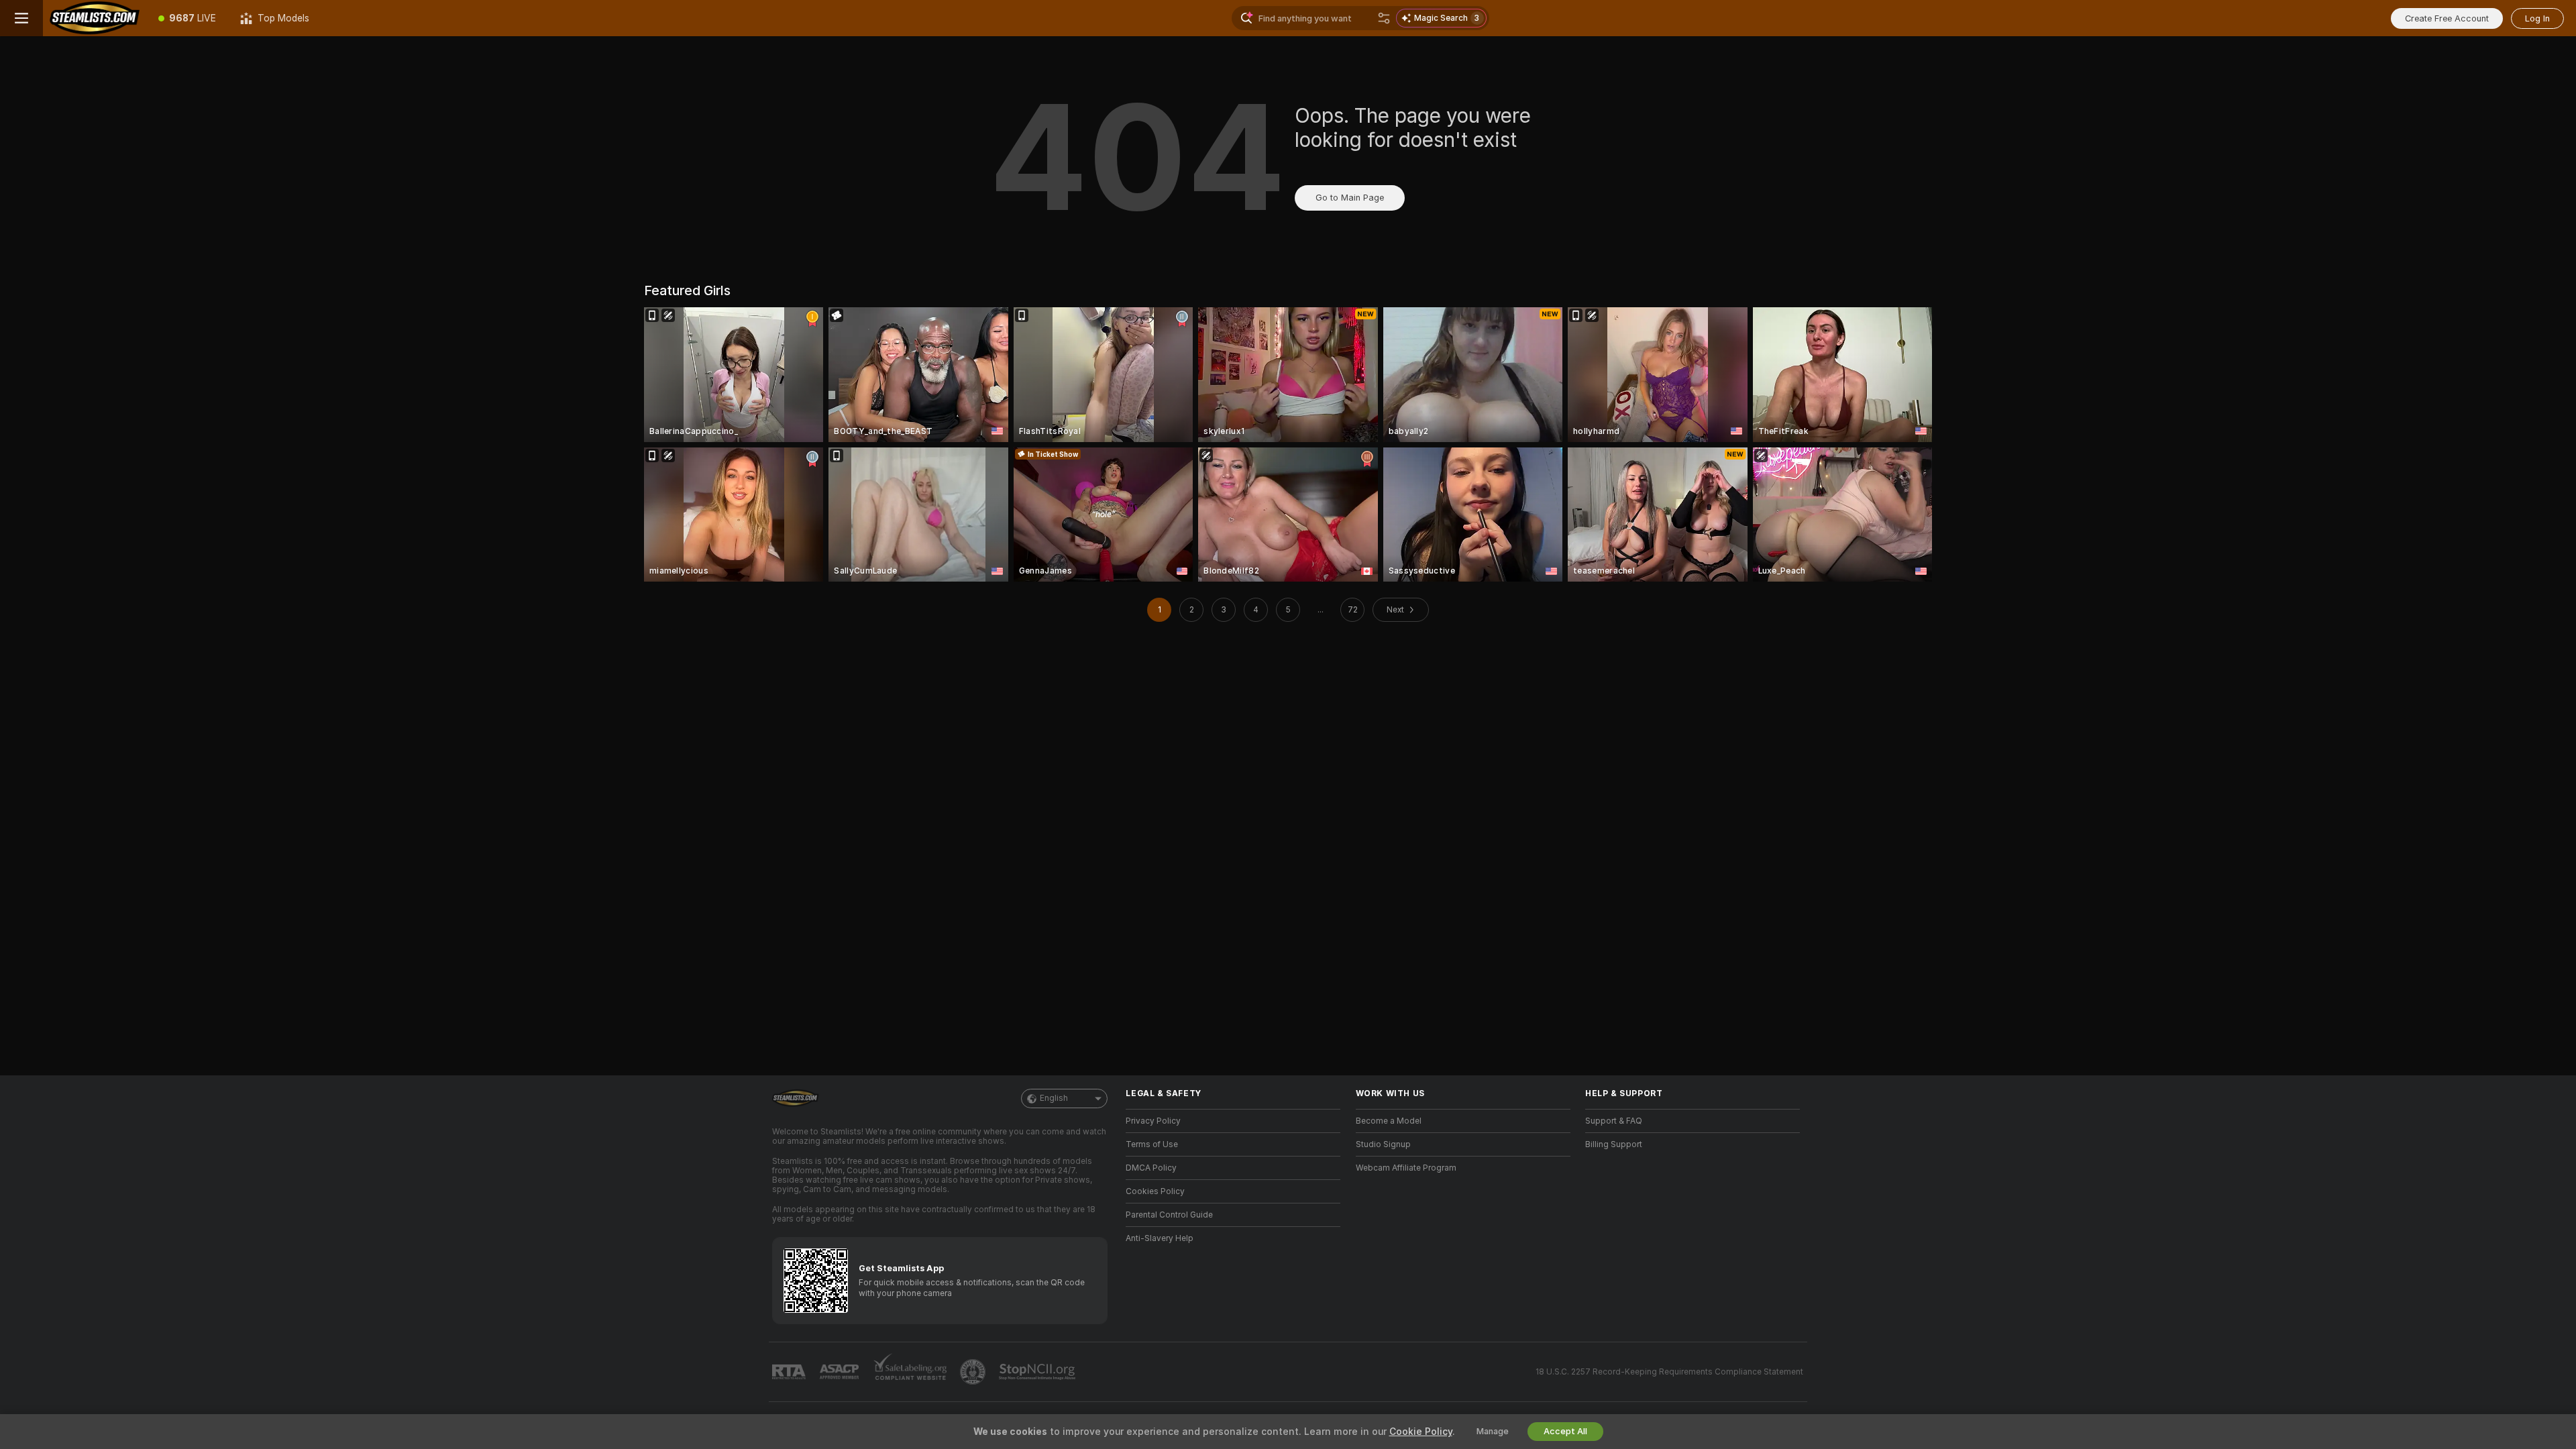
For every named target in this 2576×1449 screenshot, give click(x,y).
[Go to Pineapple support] (974, 1372)
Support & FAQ (1614, 1121)
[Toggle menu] (21, 18)
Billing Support (1614, 1144)
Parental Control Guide (1169, 1215)
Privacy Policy (1153, 1121)
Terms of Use (1152, 1144)
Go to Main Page (1350, 198)
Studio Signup (1383, 1144)
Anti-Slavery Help (1160, 1238)
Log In (2537, 18)
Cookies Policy (1155, 1191)
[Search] (1384, 18)
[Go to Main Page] (95, 18)
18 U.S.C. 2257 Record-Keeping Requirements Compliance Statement (1669, 1372)
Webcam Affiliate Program (1406, 1168)
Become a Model (1389, 1121)
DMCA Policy (1151, 1168)
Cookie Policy (1421, 1432)
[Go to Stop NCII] (1038, 1372)
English (1054, 1098)
